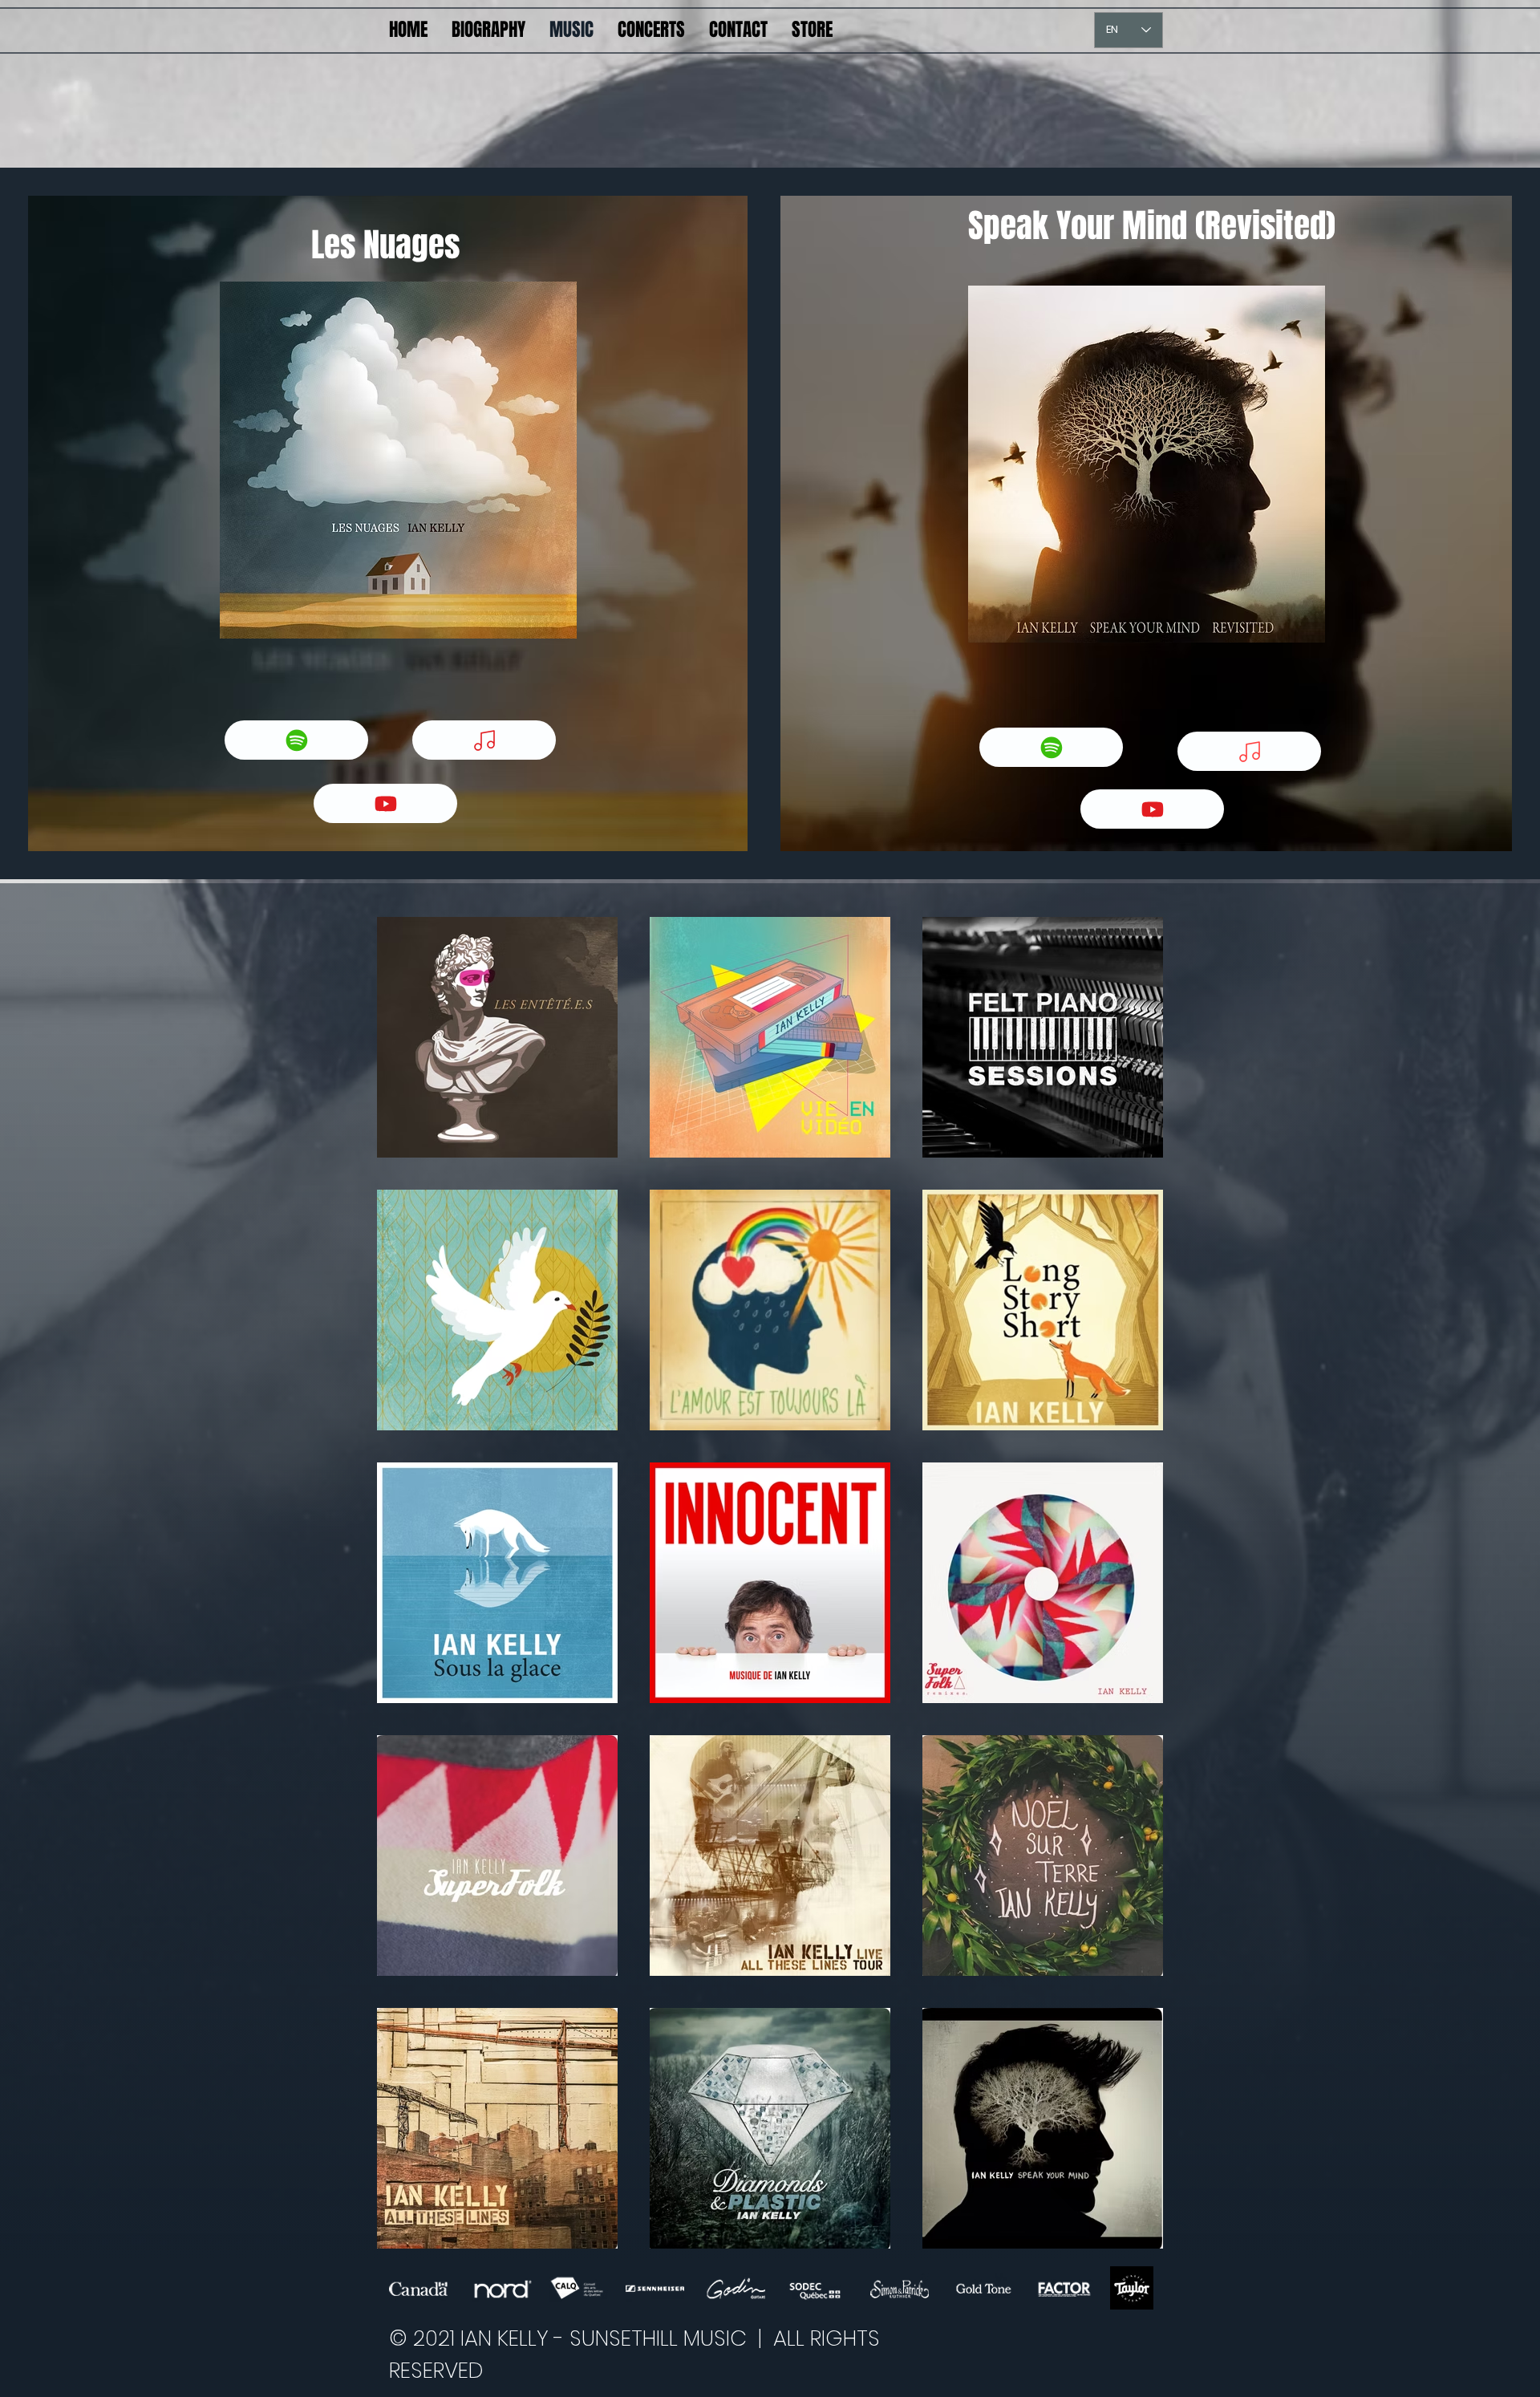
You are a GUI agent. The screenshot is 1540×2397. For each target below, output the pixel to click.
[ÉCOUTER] (484, 740)
